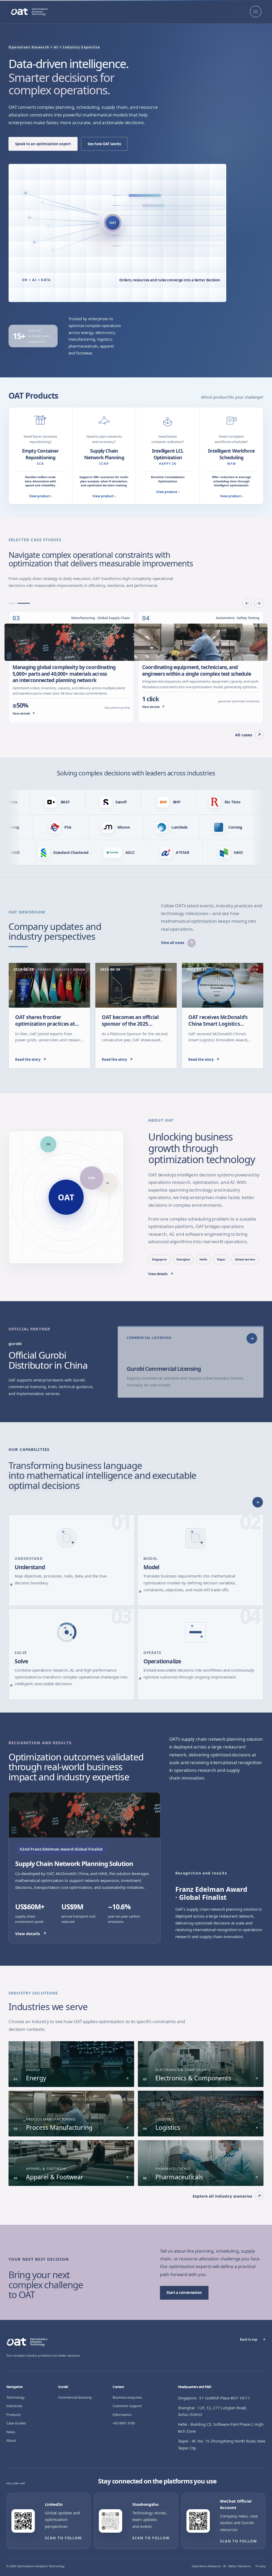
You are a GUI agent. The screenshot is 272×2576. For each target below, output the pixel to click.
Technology (16, 2397)
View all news (177, 943)
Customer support (127, 2406)
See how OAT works (104, 144)
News (11, 2432)
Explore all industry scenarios (227, 2196)
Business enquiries (127, 2397)
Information (122, 2415)
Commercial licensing (75, 2397)
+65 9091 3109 (124, 2423)
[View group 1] (15, 603)
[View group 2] (26, 603)
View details (161, 1274)
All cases (248, 735)
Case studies (16, 2423)
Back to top (253, 2339)
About (11, 2440)
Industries (14, 2406)
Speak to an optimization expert (43, 144)
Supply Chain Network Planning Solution (74, 1863)
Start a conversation (184, 2293)
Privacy (261, 2566)
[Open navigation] (256, 12)
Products (14, 2415)
